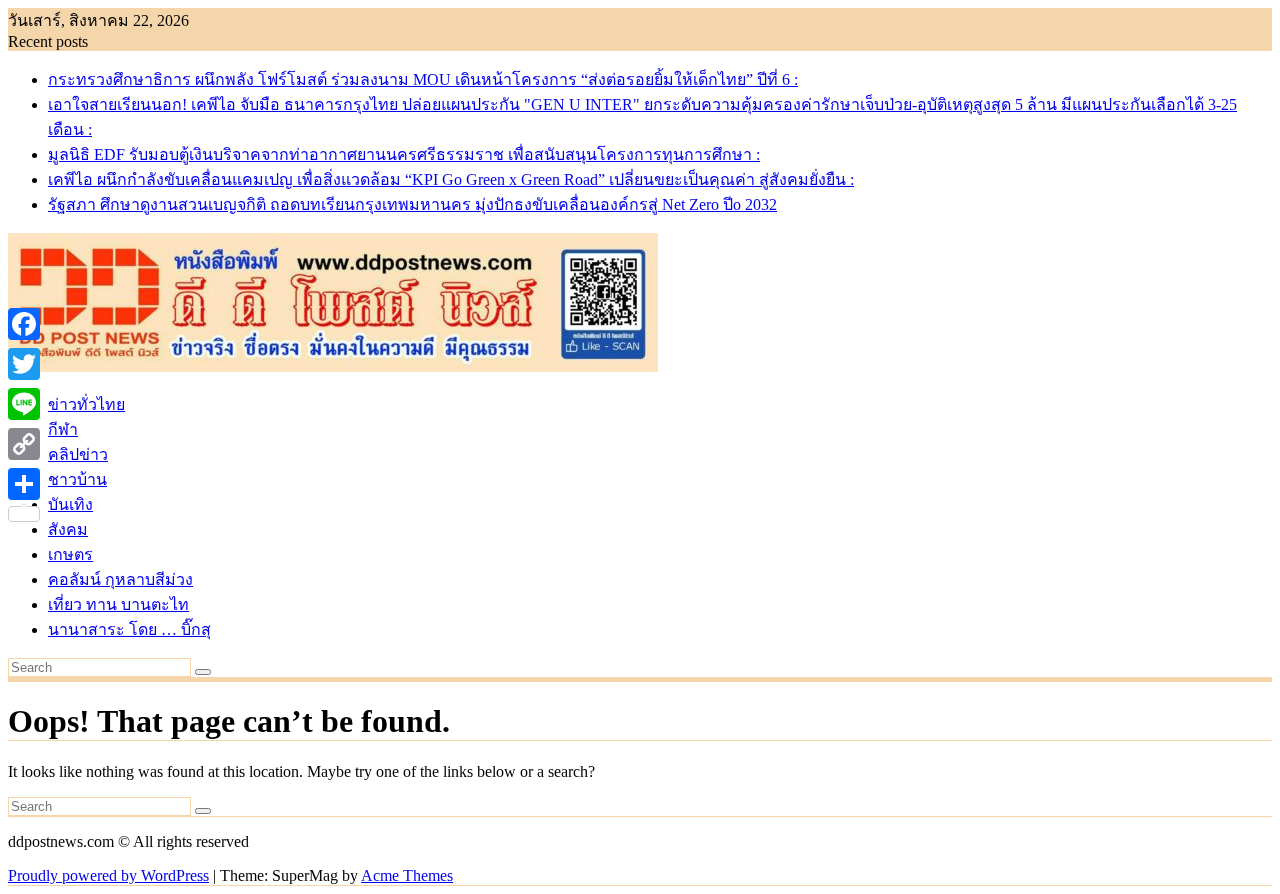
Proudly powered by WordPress (108, 875)
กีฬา (63, 429)
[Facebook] (24, 324)
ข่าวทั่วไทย (86, 404)
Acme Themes (407, 875)
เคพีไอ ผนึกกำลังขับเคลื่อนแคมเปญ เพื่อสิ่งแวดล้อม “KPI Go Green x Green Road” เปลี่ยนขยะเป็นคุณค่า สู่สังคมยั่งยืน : (451, 179)
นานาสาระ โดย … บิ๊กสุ (129, 629)
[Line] (24, 404)
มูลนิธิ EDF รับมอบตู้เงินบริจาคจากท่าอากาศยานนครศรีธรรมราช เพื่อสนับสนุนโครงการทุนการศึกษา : (404, 154)
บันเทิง (70, 504)
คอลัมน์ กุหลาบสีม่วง (120, 579)
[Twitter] (24, 364)
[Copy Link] (24, 444)
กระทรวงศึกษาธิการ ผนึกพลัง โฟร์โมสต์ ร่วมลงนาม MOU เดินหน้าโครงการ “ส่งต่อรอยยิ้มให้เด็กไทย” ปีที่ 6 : (423, 79)
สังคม (68, 529)
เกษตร (70, 554)
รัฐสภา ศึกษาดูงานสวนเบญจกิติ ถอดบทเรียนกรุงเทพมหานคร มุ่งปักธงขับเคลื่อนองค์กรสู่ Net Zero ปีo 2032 (412, 204)
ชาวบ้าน (77, 479)
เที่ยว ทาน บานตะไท (118, 604)
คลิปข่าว (78, 454)
